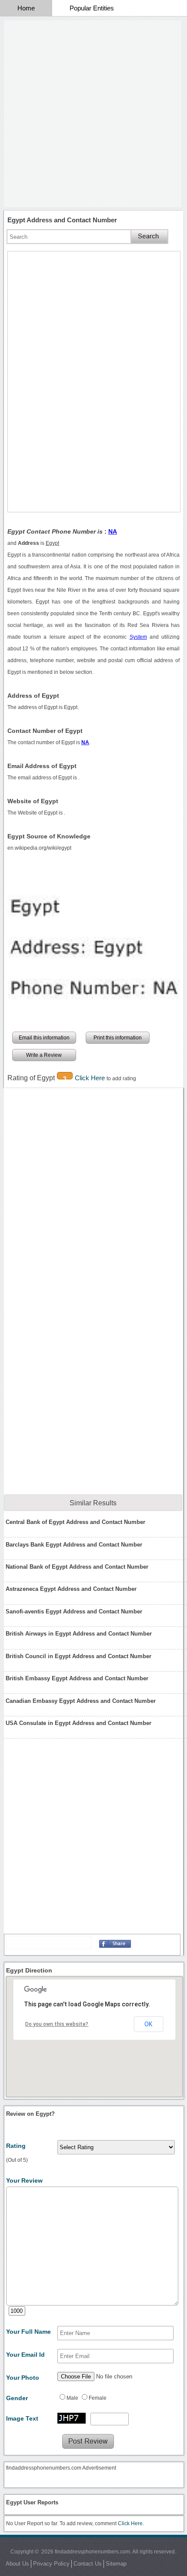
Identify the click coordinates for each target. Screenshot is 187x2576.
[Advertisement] (93, 114)
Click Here (91, 1078)
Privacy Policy (51, 2564)
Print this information (118, 1038)
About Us (17, 2564)
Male (72, 2398)
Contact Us (88, 2564)
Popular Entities (92, 8)
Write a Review (44, 1055)
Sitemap (116, 2564)
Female (98, 2398)
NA (113, 531)
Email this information (44, 1038)
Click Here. (131, 2523)
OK (148, 2024)
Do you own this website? (57, 2024)
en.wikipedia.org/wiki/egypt (39, 848)
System (138, 637)
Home (26, 8)
